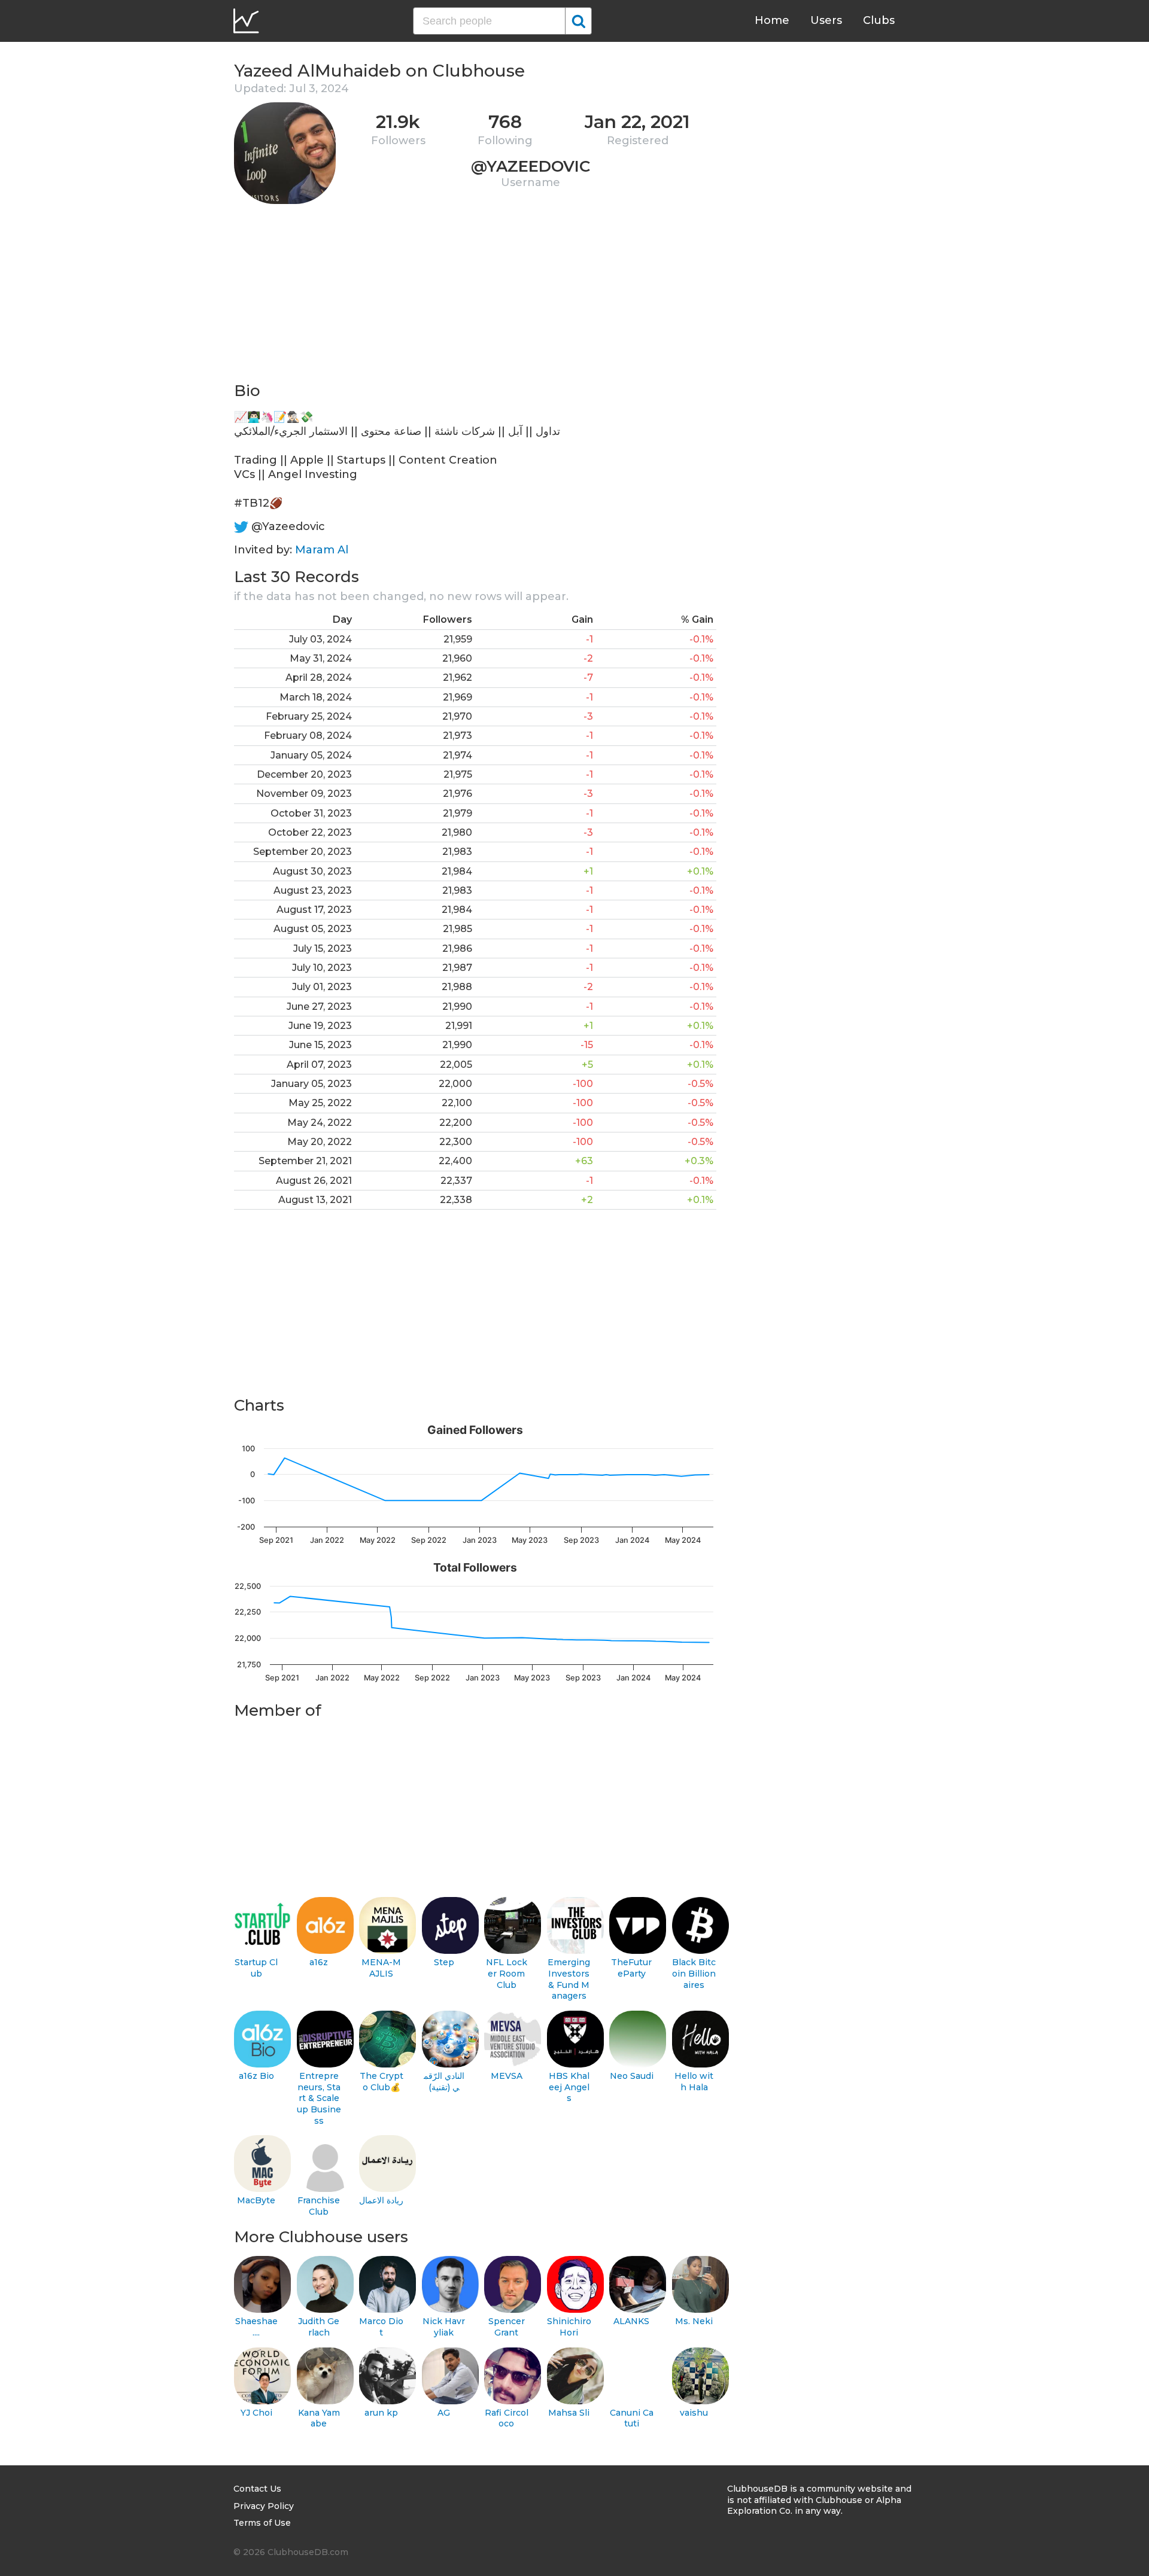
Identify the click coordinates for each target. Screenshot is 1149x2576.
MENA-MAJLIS (381, 1968)
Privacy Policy (264, 2506)
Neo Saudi (632, 2076)
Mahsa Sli (569, 2413)
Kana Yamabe (319, 2418)
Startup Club (256, 1968)
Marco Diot (381, 2327)
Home (772, 20)
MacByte (256, 2200)
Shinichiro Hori (569, 2327)
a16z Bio (256, 2076)
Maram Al (322, 550)
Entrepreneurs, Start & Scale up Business (319, 2098)
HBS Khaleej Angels (569, 2087)
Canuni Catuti (632, 2418)
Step (444, 1962)
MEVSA (507, 2076)
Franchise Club (319, 2206)
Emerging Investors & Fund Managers (569, 1979)
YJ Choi (256, 2413)
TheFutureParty (631, 1968)
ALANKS (631, 2321)
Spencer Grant (507, 2327)
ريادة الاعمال (381, 2200)
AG (444, 2413)
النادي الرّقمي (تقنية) (444, 2082)
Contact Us (257, 2489)
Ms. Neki (694, 2321)
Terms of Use (262, 2523)
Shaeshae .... (256, 2327)
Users (826, 20)
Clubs (879, 20)
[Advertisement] (475, 297)
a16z (319, 1962)
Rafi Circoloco (507, 2418)
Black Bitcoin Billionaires (694, 1973)
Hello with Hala (694, 2082)
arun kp (381, 2413)
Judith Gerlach (319, 2327)
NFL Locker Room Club (507, 1973)
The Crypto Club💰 (382, 2082)
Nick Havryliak (444, 2327)
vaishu (694, 2413)
